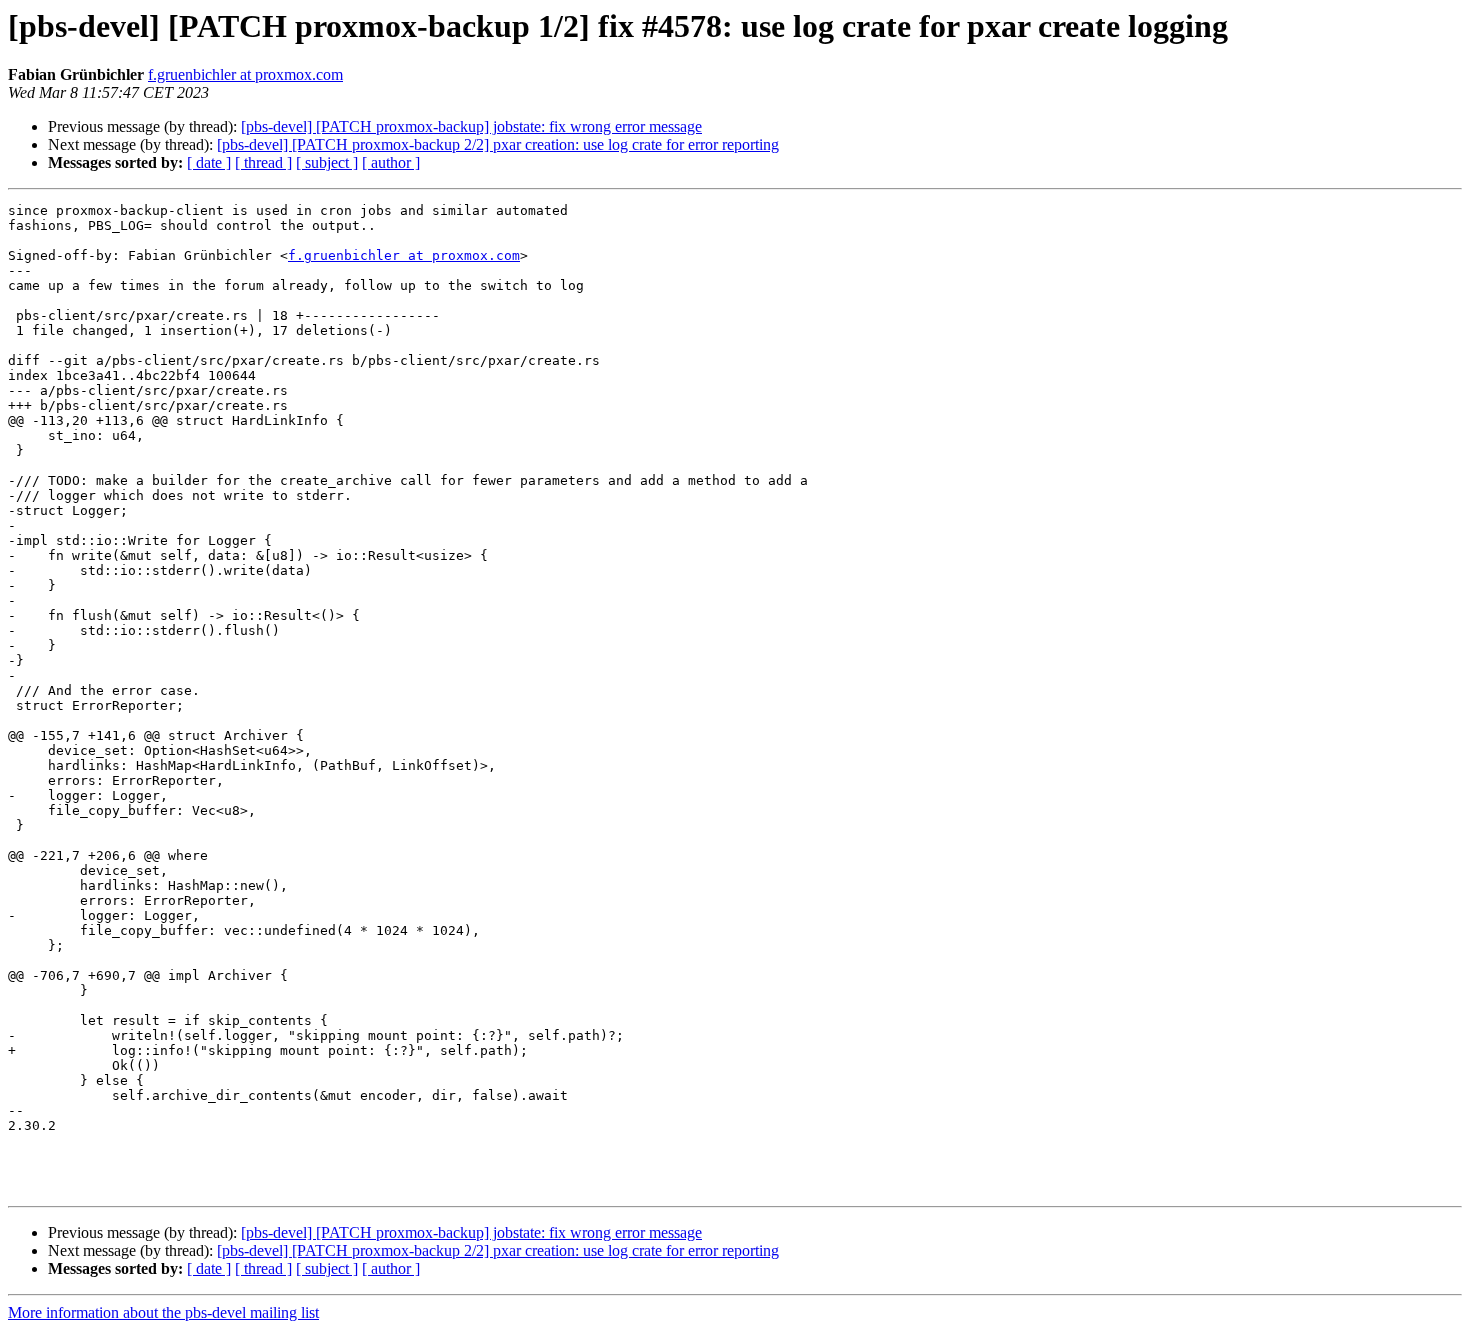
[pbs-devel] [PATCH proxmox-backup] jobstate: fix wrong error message (471, 126)
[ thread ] (263, 162)
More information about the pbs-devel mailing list (163, 1312)
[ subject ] (327, 162)
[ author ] (391, 162)
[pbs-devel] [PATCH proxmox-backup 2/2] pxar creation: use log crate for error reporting (498, 144)
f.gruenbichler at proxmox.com (245, 74)
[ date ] (209, 162)
